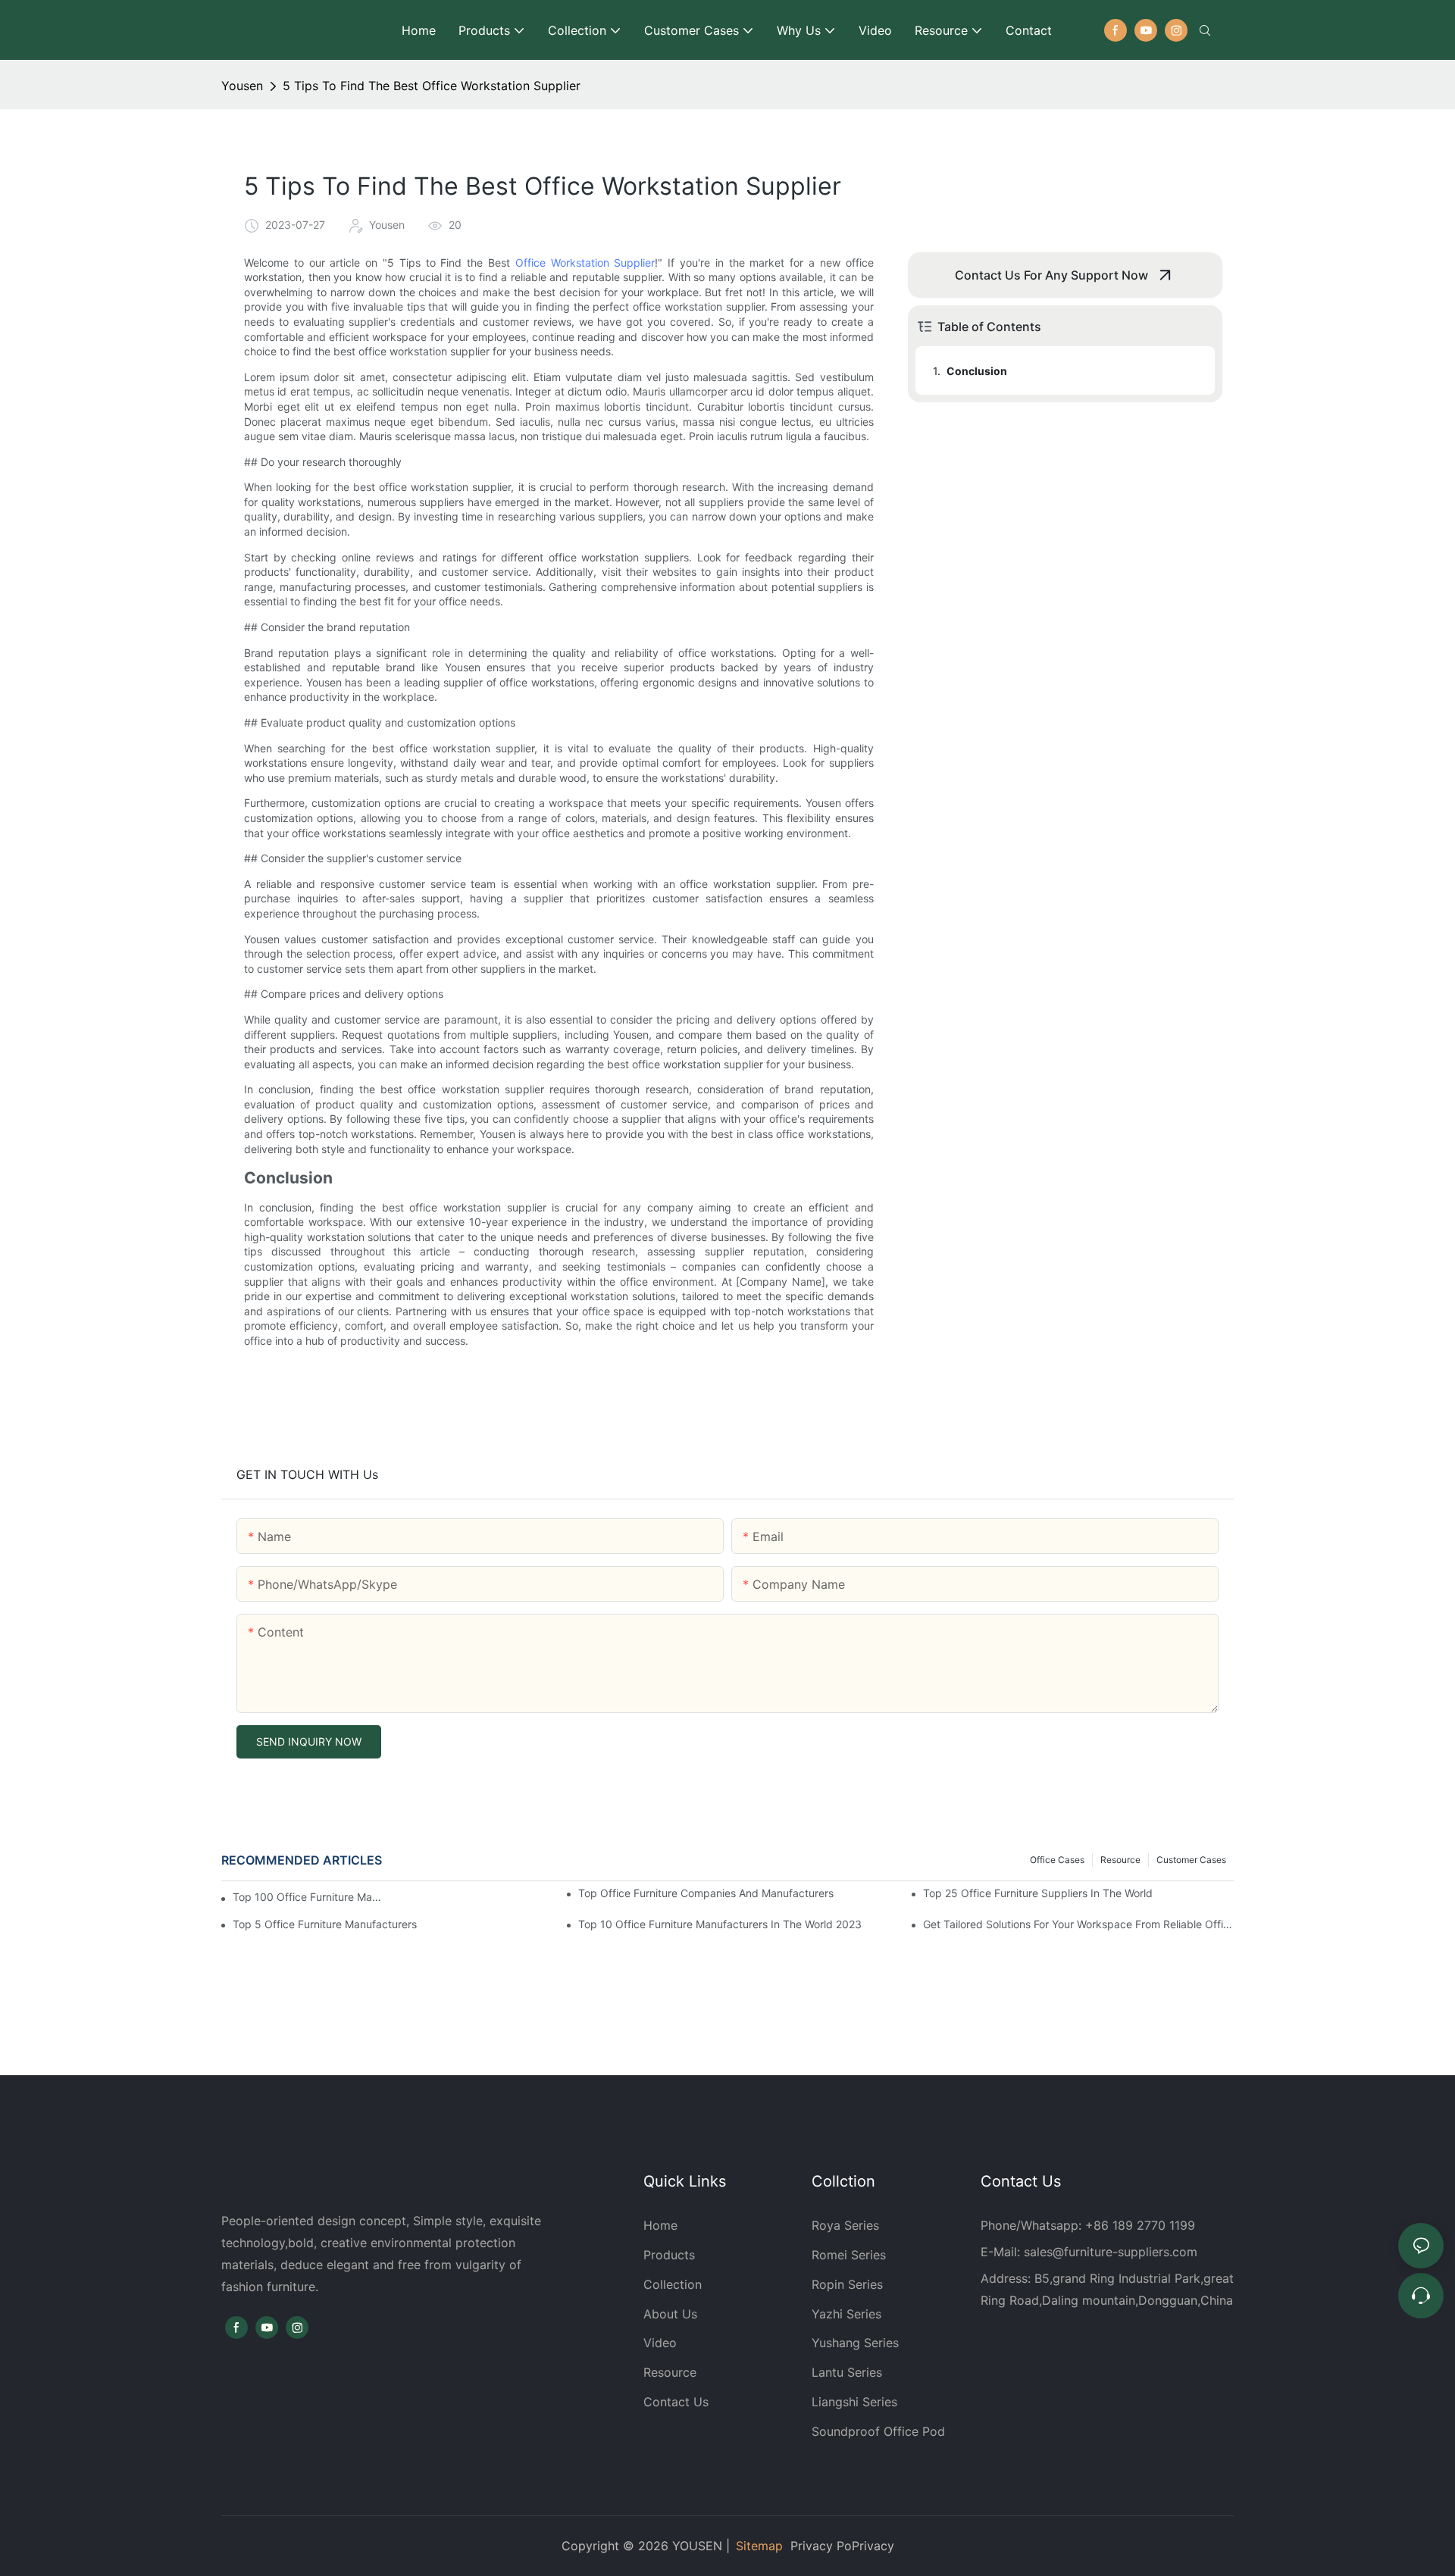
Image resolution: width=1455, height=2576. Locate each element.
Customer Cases (1191, 1860)
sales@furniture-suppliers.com (1111, 2252)
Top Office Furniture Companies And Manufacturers (706, 1893)
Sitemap (759, 2546)
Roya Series (845, 2225)
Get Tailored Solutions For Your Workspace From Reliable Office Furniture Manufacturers (1078, 1924)
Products (671, 2255)
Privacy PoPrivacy (842, 2546)
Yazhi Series (846, 2314)
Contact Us (676, 2402)
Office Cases (1057, 1860)
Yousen (242, 86)
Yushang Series (855, 2343)
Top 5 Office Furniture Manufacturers (325, 1924)
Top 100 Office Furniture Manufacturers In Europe (307, 1897)
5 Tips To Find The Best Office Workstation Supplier (432, 86)
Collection (673, 2284)
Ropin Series (847, 2284)
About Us (670, 2314)
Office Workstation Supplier (585, 263)
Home (660, 2225)
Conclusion (977, 371)
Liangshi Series (854, 2402)
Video (660, 2343)
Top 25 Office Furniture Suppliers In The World (1038, 1893)
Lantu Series (847, 2372)
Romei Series (849, 2255)
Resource (1120, 1860)
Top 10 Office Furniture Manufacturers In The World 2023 (720, 1924)
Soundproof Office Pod (878, 2431)
